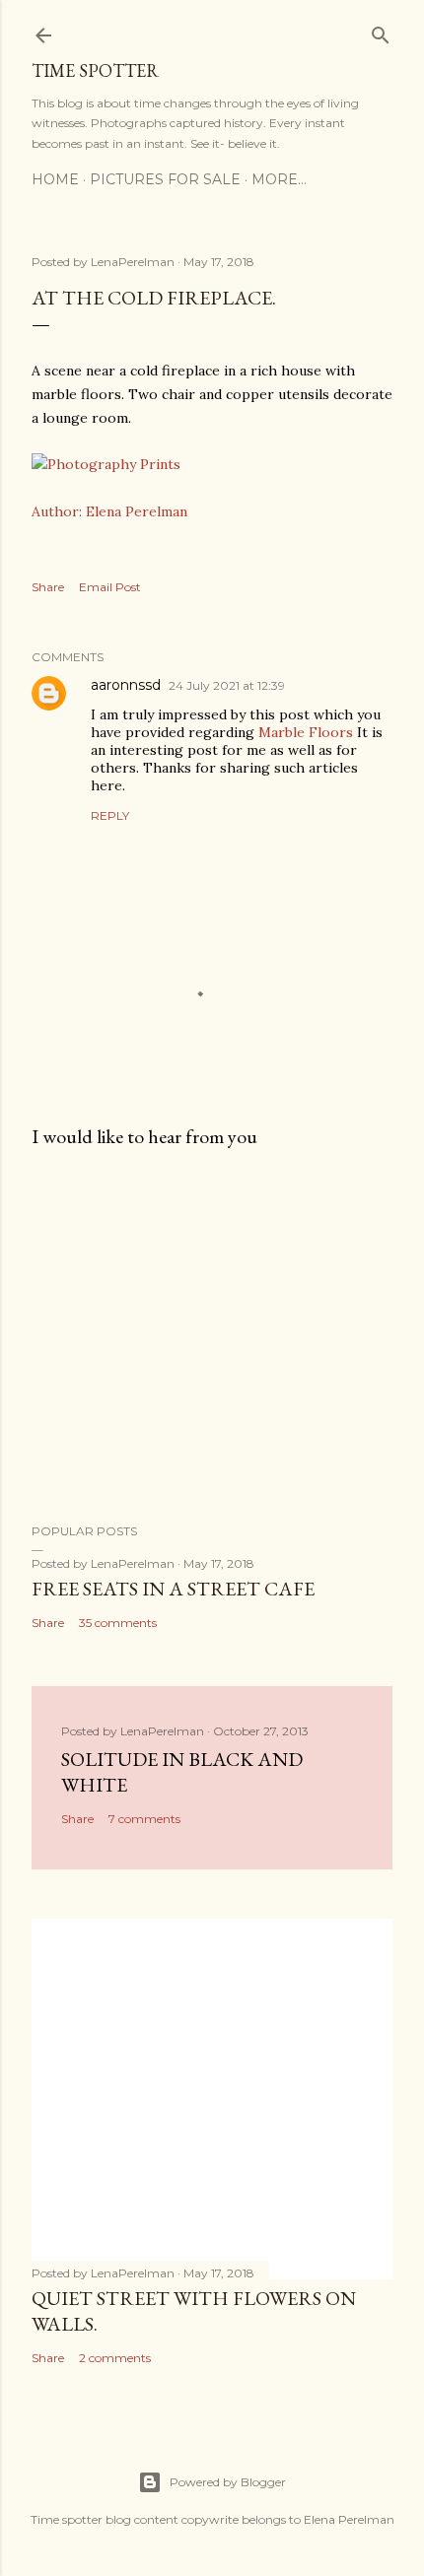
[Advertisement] (212, 1336)
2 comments (115, 2358)
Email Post (110, 587)
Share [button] (48, 587)
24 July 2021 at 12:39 (227, 685)
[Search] (381, 31)
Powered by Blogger (228, 2482)
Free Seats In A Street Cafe (173, 1589)
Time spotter (95, 70)
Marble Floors (306, 732)
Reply (110, 815)
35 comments (118, 1623)
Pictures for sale (165, 179)
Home (55, 179)
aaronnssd (126, 685)
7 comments (144, 1819)
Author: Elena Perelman (109, 511)
